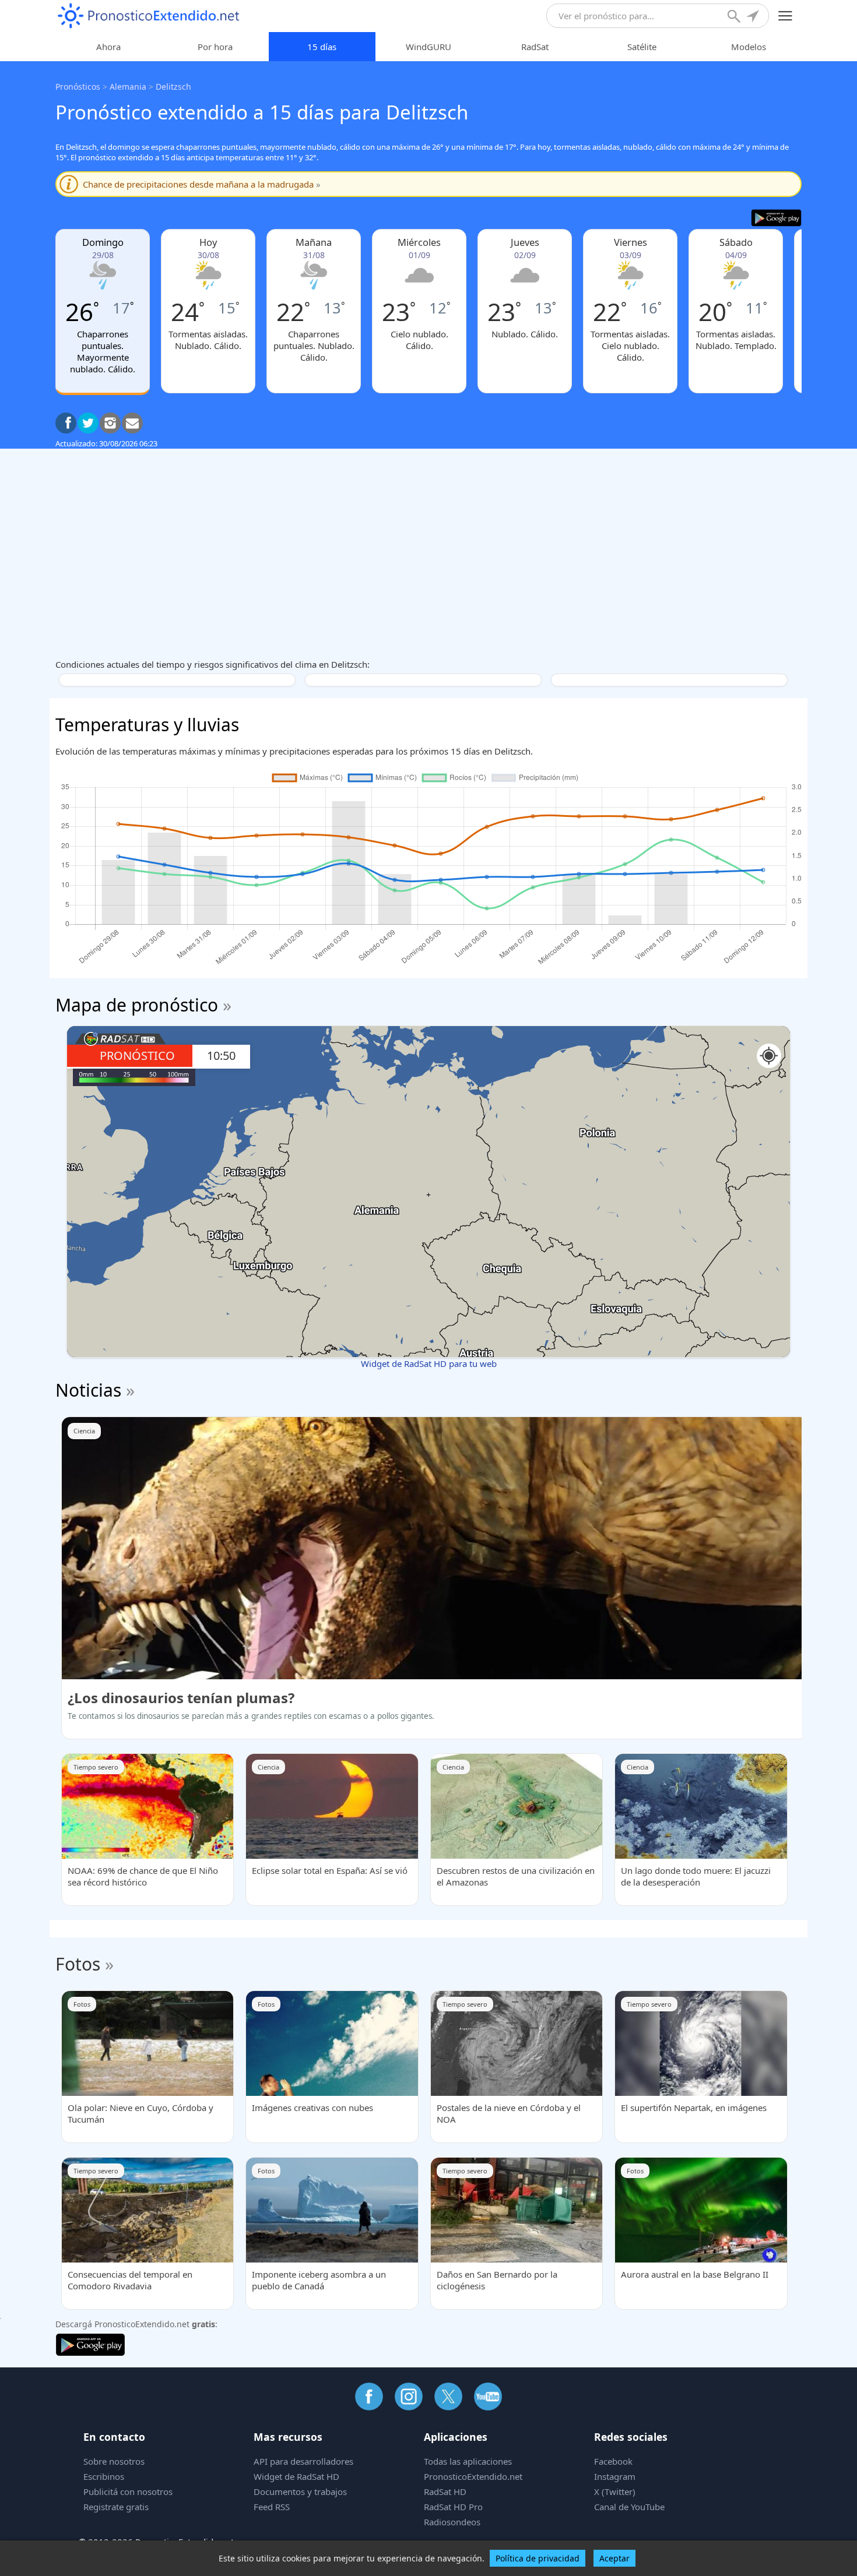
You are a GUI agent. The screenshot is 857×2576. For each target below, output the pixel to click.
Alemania (128, 87)
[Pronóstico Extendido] (149, 16)
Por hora (215, 47)
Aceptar (614, 2558)
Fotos (78, 1964)
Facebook (613, 2461)
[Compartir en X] (88, 423)
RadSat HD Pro (453, 2507)
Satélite (642, 47)
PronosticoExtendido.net (473, 2476)
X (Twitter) (615, 2492)
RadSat (535, 47)
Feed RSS (272, 2507)
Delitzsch (173, 87)
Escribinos (104, 2476)
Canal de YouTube (629, 2507)
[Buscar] (735, 17)
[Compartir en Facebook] (66, 423)
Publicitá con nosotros (128, 2492)
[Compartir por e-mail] (132, 423)
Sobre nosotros (114, 2461)
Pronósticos (78, 87)
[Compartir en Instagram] (110, 423)
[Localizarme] (754, 17)
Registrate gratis (116, 2507)
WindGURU (428, 47)
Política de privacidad (538, 2558)
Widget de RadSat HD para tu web (429, 1363)
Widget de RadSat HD (296, 2476)
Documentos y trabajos (300, 2492)
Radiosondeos (452, 2522)
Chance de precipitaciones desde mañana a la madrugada (202, 184)
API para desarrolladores (303, 2461)
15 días (322, 47)
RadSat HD (445, 2492)
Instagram (615, 2476)
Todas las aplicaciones (468, 2461)
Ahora (108, 47)
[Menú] (786, 16)
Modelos (749, 47)
